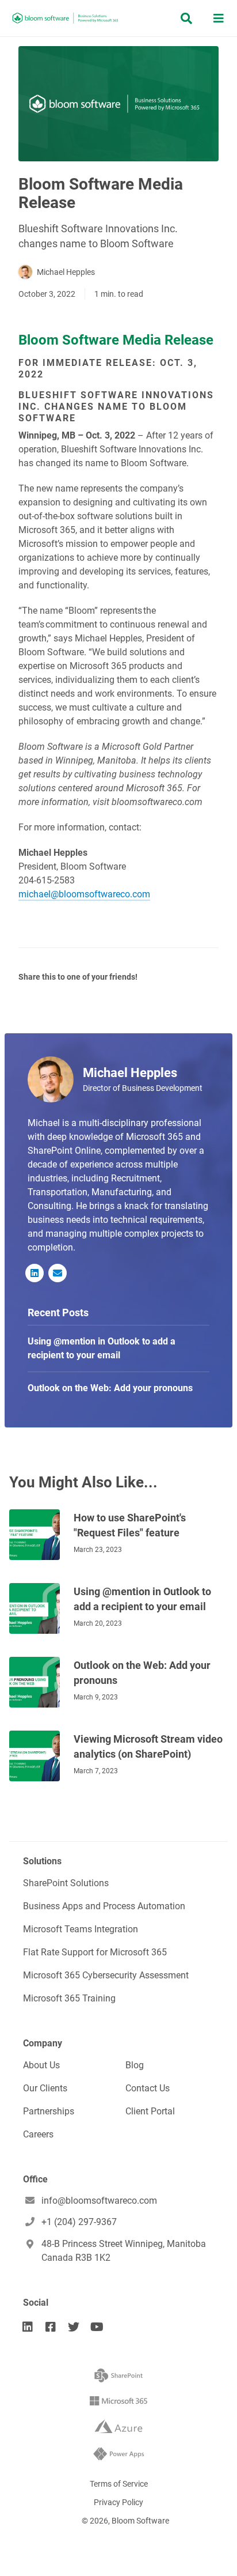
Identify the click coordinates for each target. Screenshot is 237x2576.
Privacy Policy (118, 2502)
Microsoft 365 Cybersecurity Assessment (106, 1975)
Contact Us (148, 2088)
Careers (38, 2134)
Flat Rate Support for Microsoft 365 (95, 1952)
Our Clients (45, 2088)
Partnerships (49, 2111)
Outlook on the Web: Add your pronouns (142, 1673)
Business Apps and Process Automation (104, 1906)
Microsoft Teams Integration (81, 1929)
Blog (135, 2065)
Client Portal (150, 2111)
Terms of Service (119, 2484)
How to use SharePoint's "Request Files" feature (130, 1525)
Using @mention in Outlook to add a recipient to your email (142, 1599)
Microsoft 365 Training (69, 1998)
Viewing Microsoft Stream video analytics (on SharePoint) (148, 1746)
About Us (41, 2065)
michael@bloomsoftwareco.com (84, 894)
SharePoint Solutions (66, 1883)
